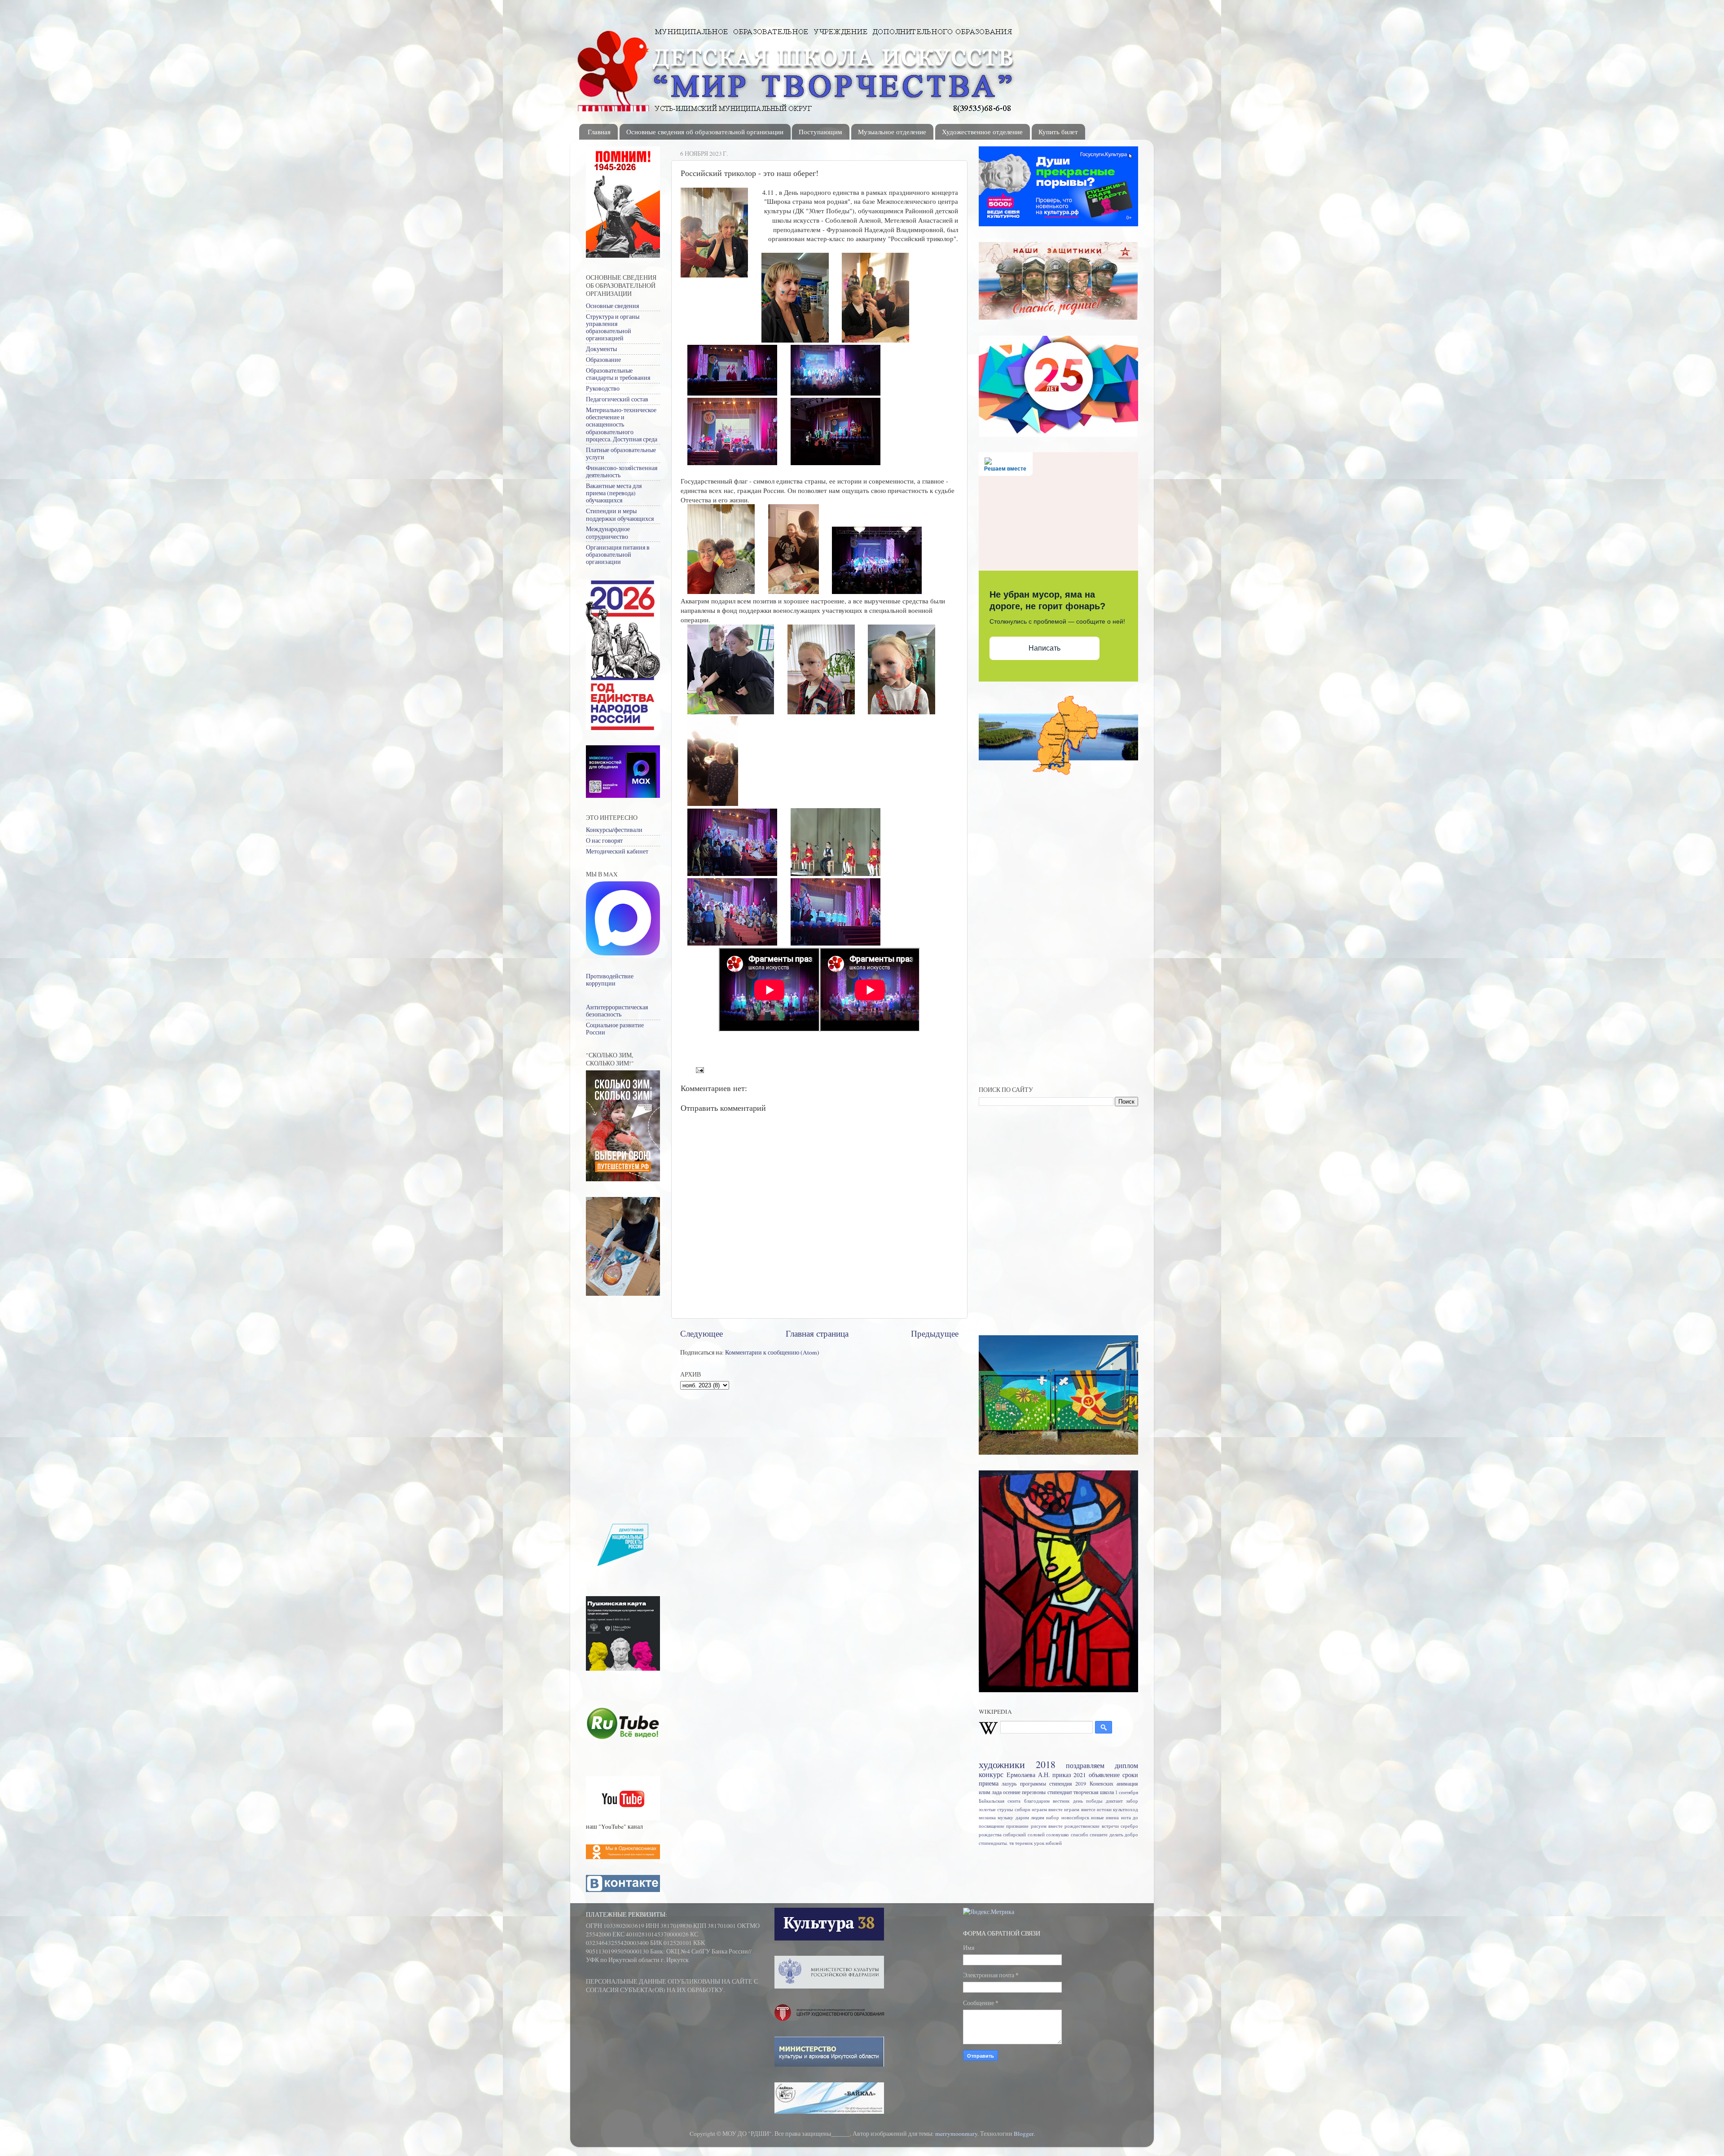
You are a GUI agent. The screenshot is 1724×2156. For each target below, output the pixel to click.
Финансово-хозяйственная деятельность (622, 471)
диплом (1126, 1765)
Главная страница (817, 1333)
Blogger (1024, 2134)
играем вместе (1047, 1809)
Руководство (603, 388)
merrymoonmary (956, 2134)
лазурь (1009, 1783)
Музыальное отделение (892, 132)
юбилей (1054, 1843)
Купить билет (1058, 132)
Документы (601, 349)
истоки (1104, 1809)
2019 (1081, 1783)
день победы (1088, 1801)
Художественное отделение (982, 132)
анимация (1127, 1783)
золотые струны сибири (1005, 1809)
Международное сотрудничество (608, 532)
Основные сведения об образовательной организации (705, 132)
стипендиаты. (993, 1843)
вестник (1061, 1801)
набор (1053, 1817)
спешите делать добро (1114, 1835)
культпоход (1126, 1809)
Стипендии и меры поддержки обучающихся (620, 515)
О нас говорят (604, 840)
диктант (1114, 1801)
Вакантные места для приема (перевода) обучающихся (614, 493)
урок (1039, 1843)
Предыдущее (935, 1333)
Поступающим (820, 132)
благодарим (1037, 1801)
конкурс (991, 1774)
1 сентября (1127, 1792)
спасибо (1080, 1835)
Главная (599, 132)
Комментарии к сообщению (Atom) (772, 1352)
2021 (1080, 1775)
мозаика (987, 1817)
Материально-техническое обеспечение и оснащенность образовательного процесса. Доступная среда (622, 425)
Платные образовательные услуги (621, 453)
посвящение (992, 1826)
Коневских (1102, 1783)
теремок (1024, 1843)
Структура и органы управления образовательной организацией (613, 328)
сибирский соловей (1024, 1835)
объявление (1104, 1775)
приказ (1062, 1775)
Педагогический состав (617, 399)
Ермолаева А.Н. (1028, 1775)
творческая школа (1094, 1792)
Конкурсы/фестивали (614, 830)
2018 (1046, 1764)
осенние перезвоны (1024, 1792)
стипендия (1061, 1783)
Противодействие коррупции (610, 980)
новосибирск (1075, 1817)
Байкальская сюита (1000, 1801)
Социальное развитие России (615, 1029)
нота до (1130, 1817)
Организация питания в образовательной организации (618, 554)
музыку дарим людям (1021, 1817)
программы (1033, 1783)
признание (1017, 1826)
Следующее (701, 1333)
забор (1132, 1801)
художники (1002, 1764)
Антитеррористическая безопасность (617, 1011)
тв (1012, 1843)
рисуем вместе (1047, 1826)
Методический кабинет (617, 851)
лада (997, 1792)
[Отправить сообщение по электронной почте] (699, 1069)
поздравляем (1085, 1765)
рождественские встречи (1091, 1826)
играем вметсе (1080, 1809)
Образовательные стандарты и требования (618, 374)
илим (985, 1792)
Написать (1045, 648)
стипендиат (1060, 1792)
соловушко (1058, 1835)
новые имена (1105, 1817)
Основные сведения (612, 306)
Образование (603, 360)
